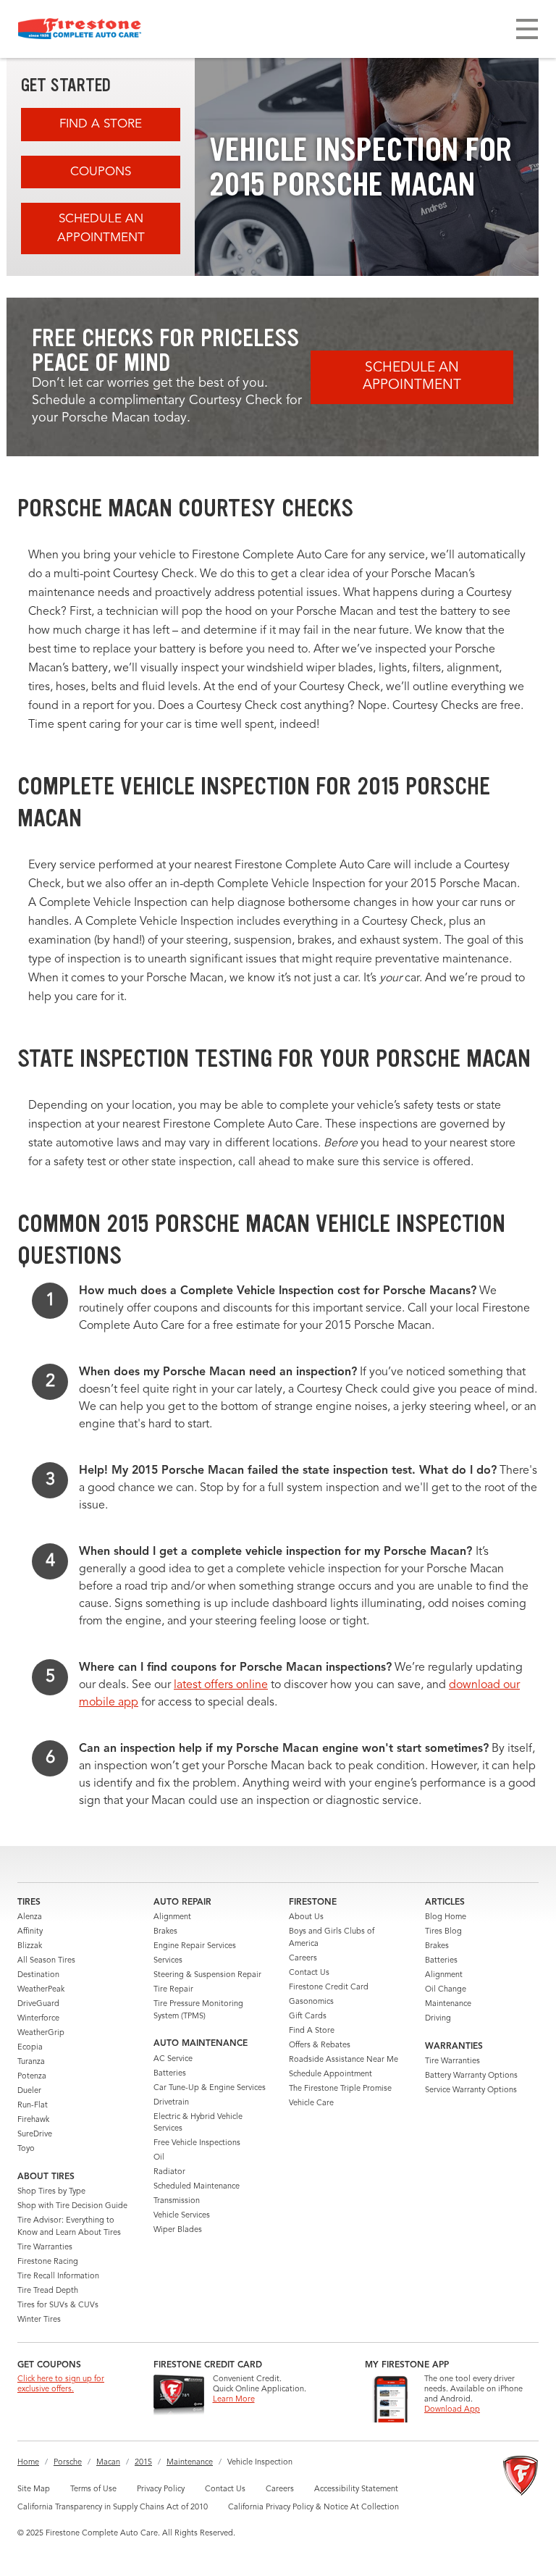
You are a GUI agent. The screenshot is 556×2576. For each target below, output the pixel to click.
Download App (452, 2410)
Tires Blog (443, 1932)
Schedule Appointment (330, 2074)
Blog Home (446, 1917)
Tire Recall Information (58, 2277)
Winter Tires (39, 2320)
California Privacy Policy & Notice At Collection (313, 2508)
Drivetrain (171, 2103)
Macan (108, 2463)
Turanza (31, 2062)
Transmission (177, 2201)
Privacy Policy (161, 2489)
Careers (303, 1959)
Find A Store (101, 124)
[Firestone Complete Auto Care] (80, 29)
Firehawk (33, 2120)
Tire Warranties (45, 2248)
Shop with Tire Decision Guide (72, 2206)
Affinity (30, 1932)
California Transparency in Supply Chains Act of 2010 (113, 2508)
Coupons (101, 172)
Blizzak (30, 1946)
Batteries (170, 2074)
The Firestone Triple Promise (340, 2089)
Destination (38, 1975)
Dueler (29, 2091)
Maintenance (448, 2004)
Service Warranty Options (471, 2090)
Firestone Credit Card (329, 1988)
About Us (306, 1917)
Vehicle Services (182, 2216)
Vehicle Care (311, 2103)
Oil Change (446, 1990)
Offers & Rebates (320, 2046)
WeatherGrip (41, 2033)
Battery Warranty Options (471, 2076)
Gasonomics (311, 2002)
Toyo (26, 2149)
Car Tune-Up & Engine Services (210, 2088)
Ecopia (30, 2048)
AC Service (173, 2059)
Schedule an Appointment (101, 228)
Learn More (234, 2400)
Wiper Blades (178, 2230)
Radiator (169, 2172)
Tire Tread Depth (48, 2291)
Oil (159, 2158)
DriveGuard (38, 2004)
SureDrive (35, 2135)
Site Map (34, 2489)
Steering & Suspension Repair (207, 1975)
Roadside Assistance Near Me (344, 2060)
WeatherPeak (41, 1990)
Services (168, 1961)
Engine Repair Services (195, 1946)
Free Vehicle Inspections (197, 2143)
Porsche (68, 2463)
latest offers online (221, 1685)
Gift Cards (308, 2017)
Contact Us (309, 1973)
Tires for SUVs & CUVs (58, 2306)
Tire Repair (173, 1990)
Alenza (30, 1917)
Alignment (172, 1917)
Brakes (165, 1932)
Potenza (32, 2077)
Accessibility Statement (356, 2489)
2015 (143, 2463)
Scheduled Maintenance (197, 2187)
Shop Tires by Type (51, 2192)
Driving (438, 2019)
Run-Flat (33, 2106)
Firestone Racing (48, 2262)
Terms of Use (93, 2489)
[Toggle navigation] (527, 29)
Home (28, 2463)
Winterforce (38, 2019)
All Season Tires (46, 1961)
